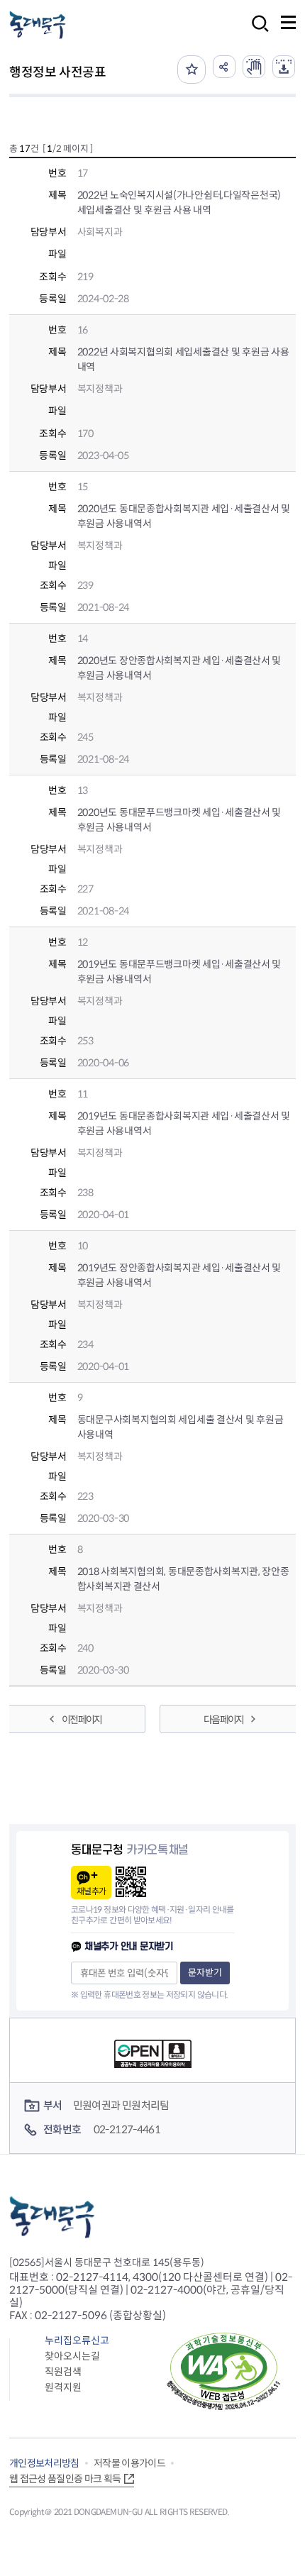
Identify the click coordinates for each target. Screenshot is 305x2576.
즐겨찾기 (192, 70)
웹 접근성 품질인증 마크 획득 (65, 2479)
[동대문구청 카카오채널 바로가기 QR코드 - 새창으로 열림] (131, 1882)
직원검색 (63, 2372)
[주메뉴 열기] (288, 22)
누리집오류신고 (77, 2340)
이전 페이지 (82, 1720)
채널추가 (91, 1891)
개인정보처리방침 (44, 2463)
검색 (256, 33)
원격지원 (63, 2387)
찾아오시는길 (72, 2356)
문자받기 (205, 1973)
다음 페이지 (223, 1720)
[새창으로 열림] (254, 67)
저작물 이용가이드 (129, 2463)
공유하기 (224, 67)
